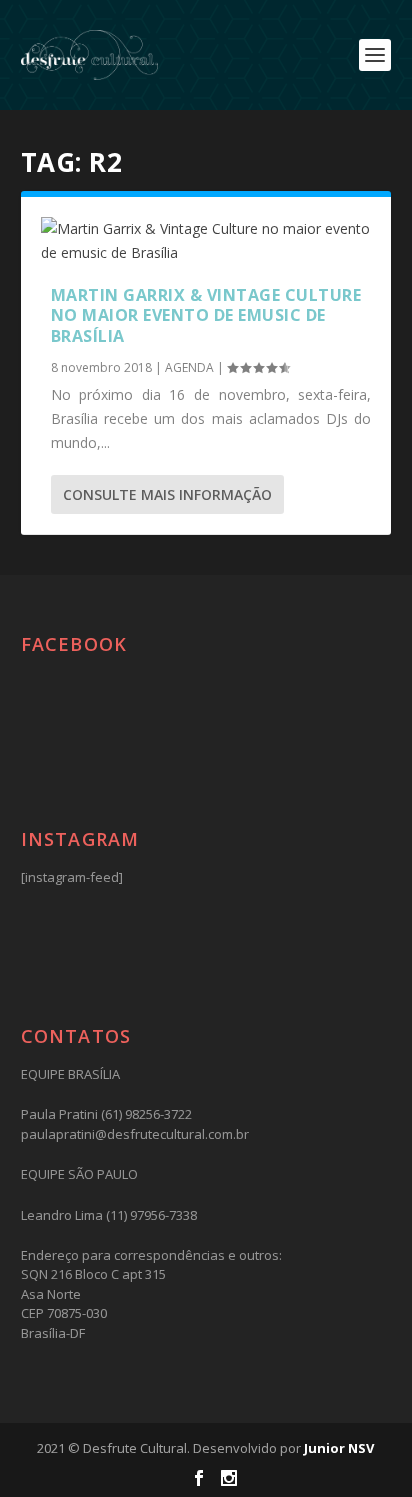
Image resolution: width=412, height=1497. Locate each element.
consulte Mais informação (167, 494)
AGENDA (189, 367)
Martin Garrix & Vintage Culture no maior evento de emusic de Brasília (206, 316)
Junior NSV (339, 1448)
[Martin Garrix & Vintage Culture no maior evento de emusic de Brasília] (206, 241)
